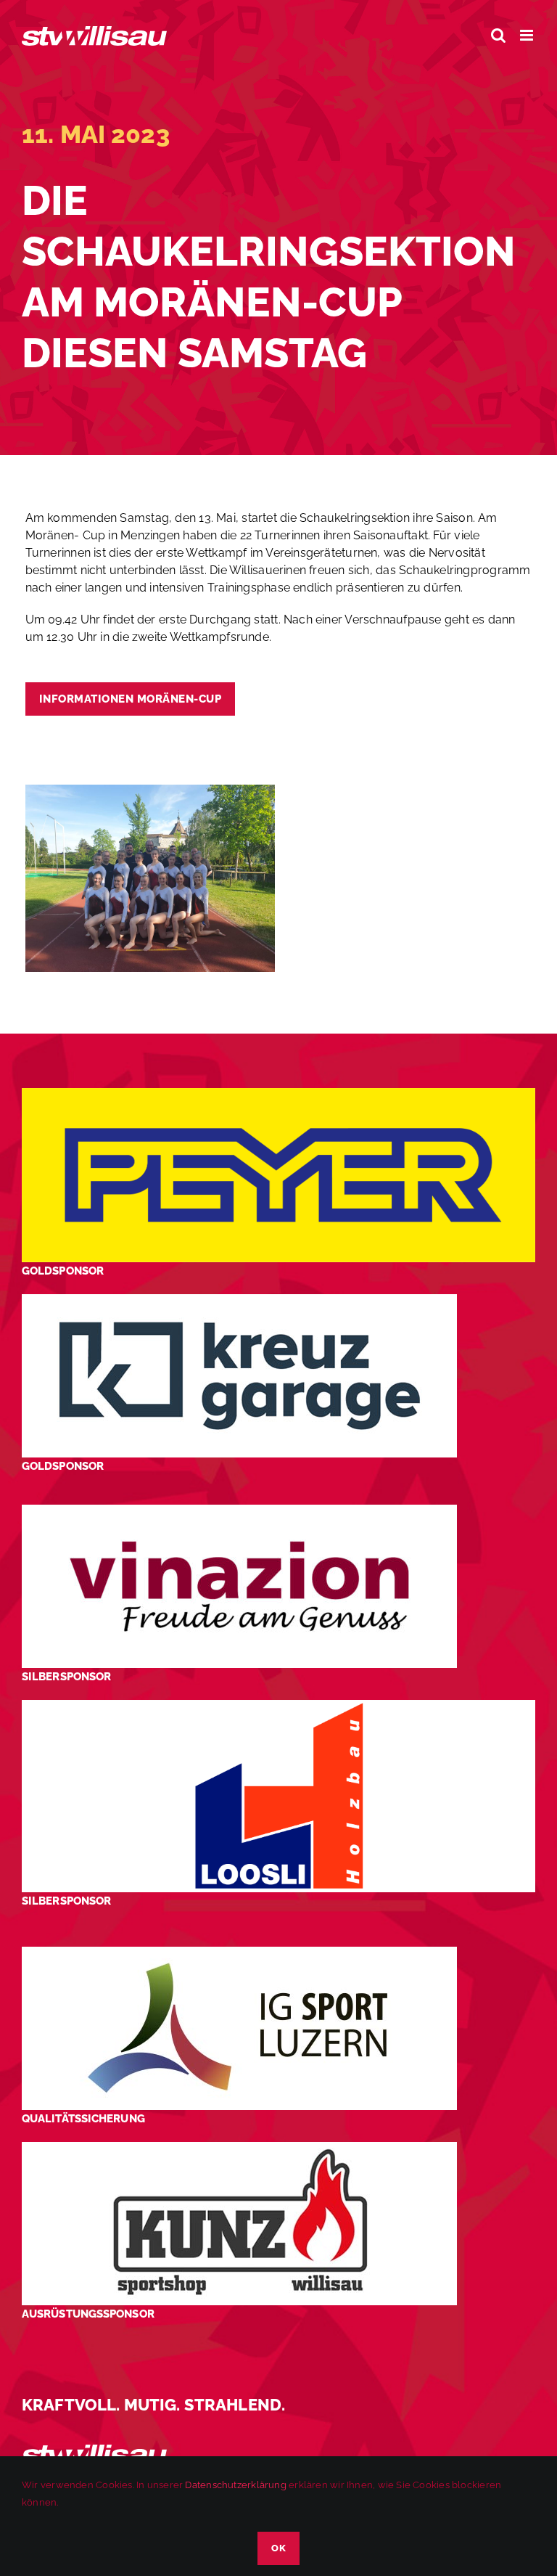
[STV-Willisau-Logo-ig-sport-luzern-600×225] (239, 1952)
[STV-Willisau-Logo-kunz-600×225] (239, 2147)
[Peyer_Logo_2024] (278, 1093)
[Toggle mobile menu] (528, 35)
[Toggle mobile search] (498, 35)
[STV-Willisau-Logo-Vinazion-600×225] (239, 1510)
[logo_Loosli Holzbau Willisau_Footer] (278, 1705)
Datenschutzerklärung (235, 2485)
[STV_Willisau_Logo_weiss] (94, 2450)
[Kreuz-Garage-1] (239, 1300)
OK (278, 2548)
